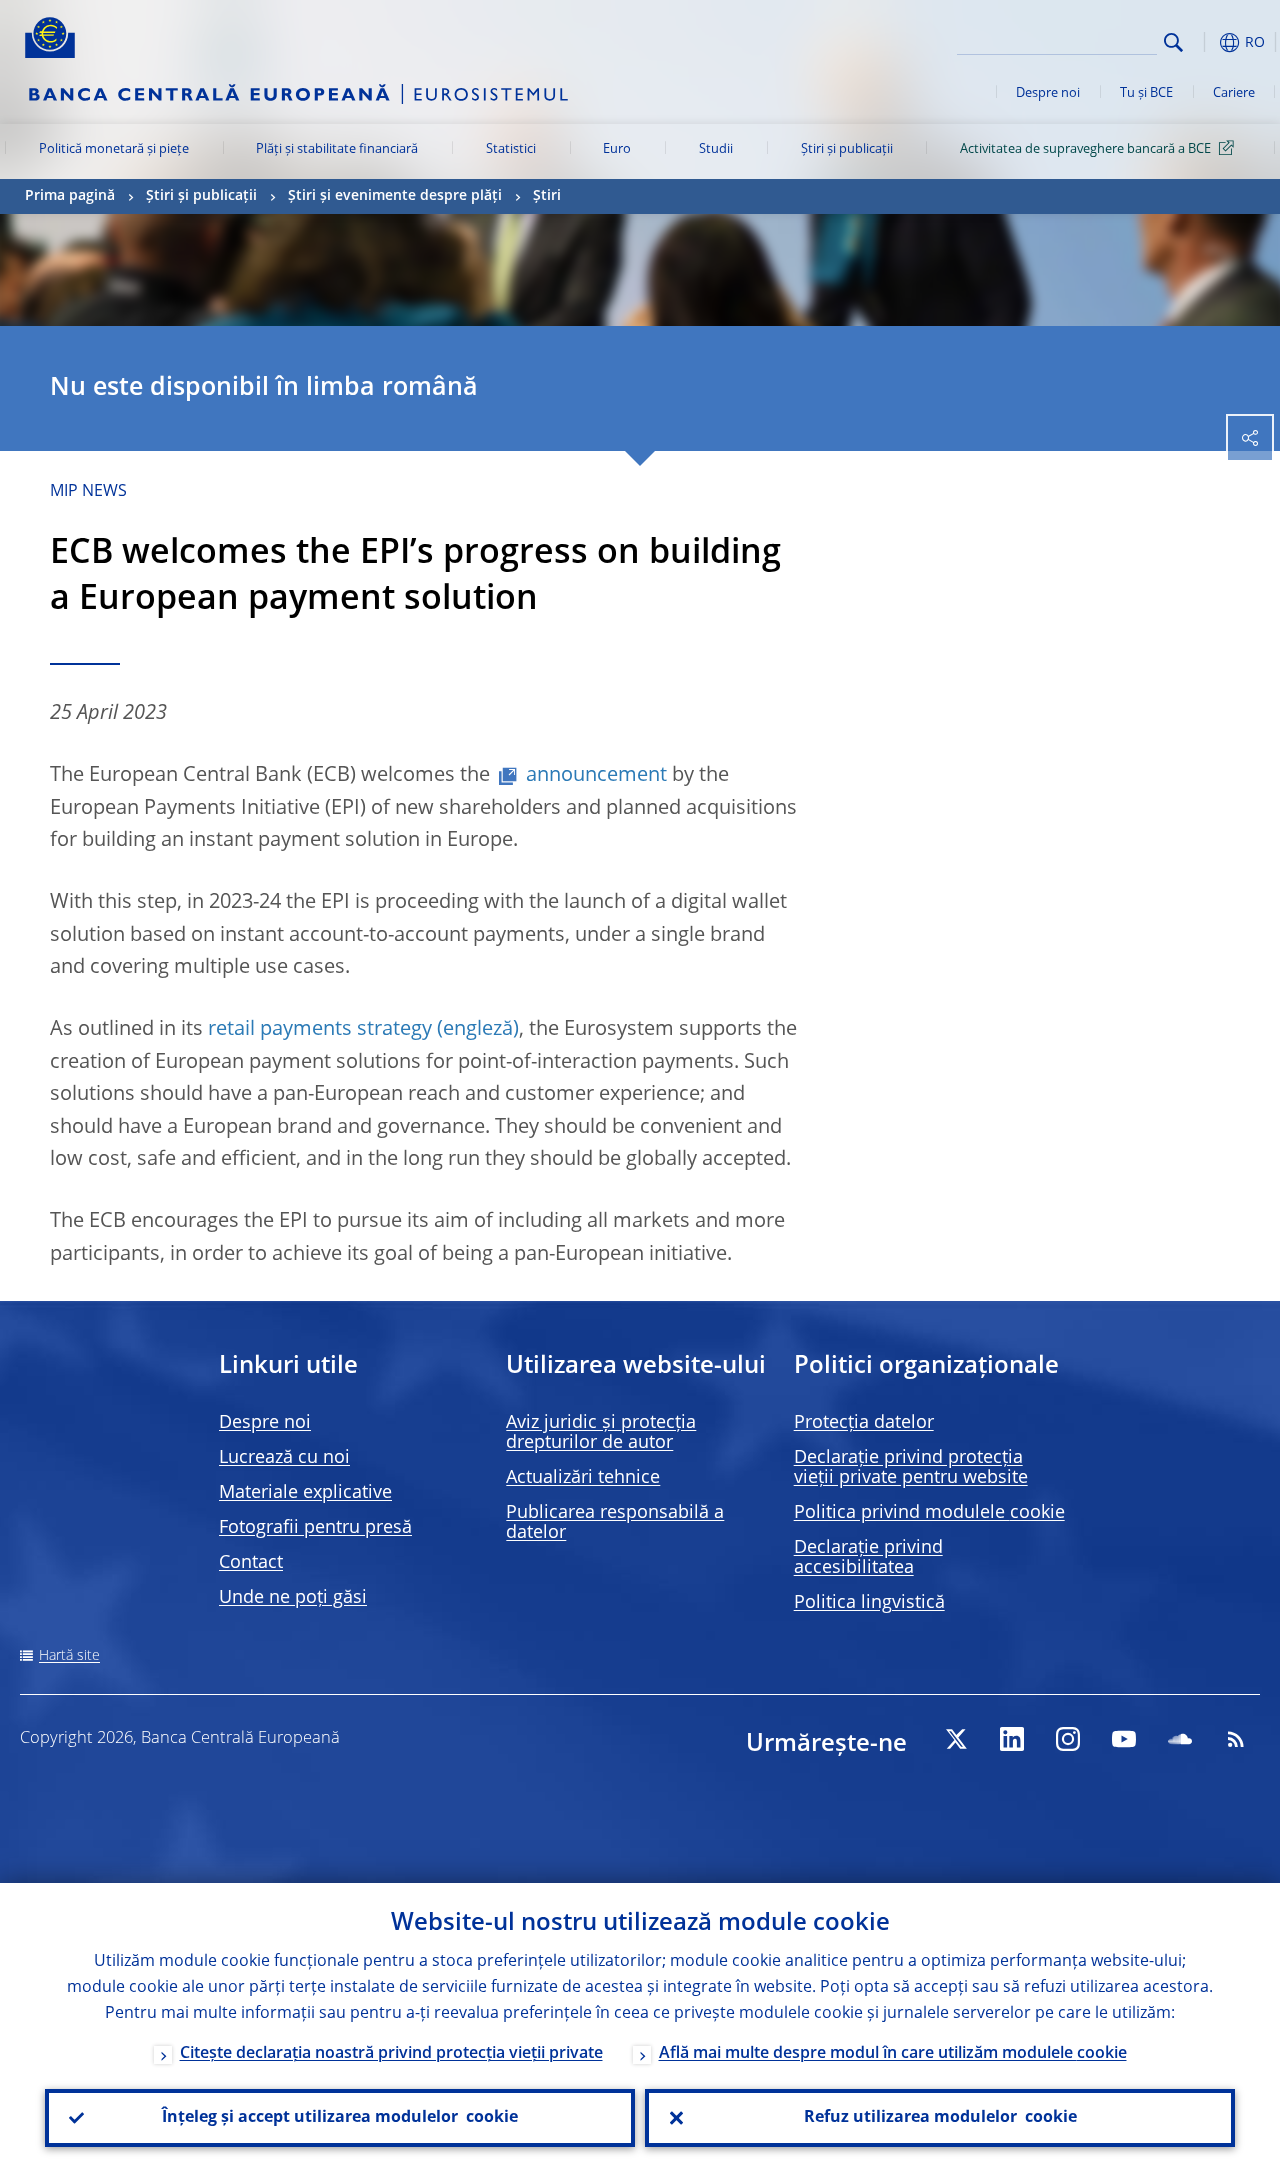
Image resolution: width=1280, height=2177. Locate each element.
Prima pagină (70, 196)
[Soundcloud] (1180, 1739)
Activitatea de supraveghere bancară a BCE (1085, 149)
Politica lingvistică (869, 1603)
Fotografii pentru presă (315, 1528)
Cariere (1234, 93)
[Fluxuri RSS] (1236, 1739)
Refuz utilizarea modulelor (940, 2118)
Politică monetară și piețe (114, 149)
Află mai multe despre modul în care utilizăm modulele (893, 2054)
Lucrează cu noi (284, 1458)
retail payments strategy (320, 1030)
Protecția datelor (864, 1423)
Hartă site (69, 1656)
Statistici (511, 149)
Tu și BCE (1146, 93)
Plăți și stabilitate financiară (337, 149)
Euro (617, 149)
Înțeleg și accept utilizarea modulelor (340, 2118)
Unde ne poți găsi (293, 1598)
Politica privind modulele (929, 1513)
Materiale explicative (305, 1493)
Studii (716, 149)
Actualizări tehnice (583, 1478)
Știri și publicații (847, 149)
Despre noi (1048, 93)
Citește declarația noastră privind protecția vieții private (391, 2054)
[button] (1205, 42)
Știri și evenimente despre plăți (395, 196)
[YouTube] (1124, 1739)
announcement (596, 776)
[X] (956, 1739)
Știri (547, 196)
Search (1173, 42)
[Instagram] (1068, 1739)
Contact (251, 1563)
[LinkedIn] (1012, 1739)
